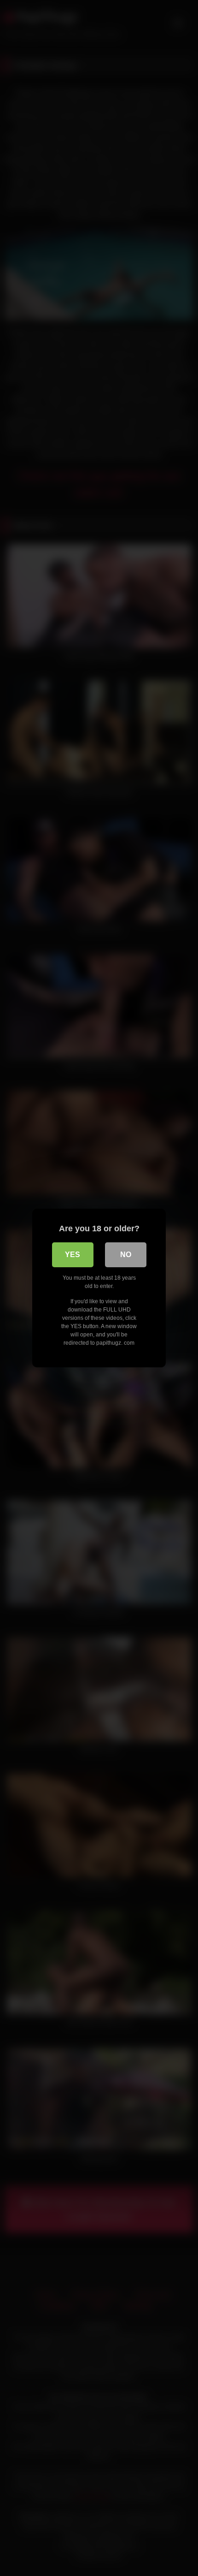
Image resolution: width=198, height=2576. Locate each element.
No (126, 1255)
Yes (73, 1255)
